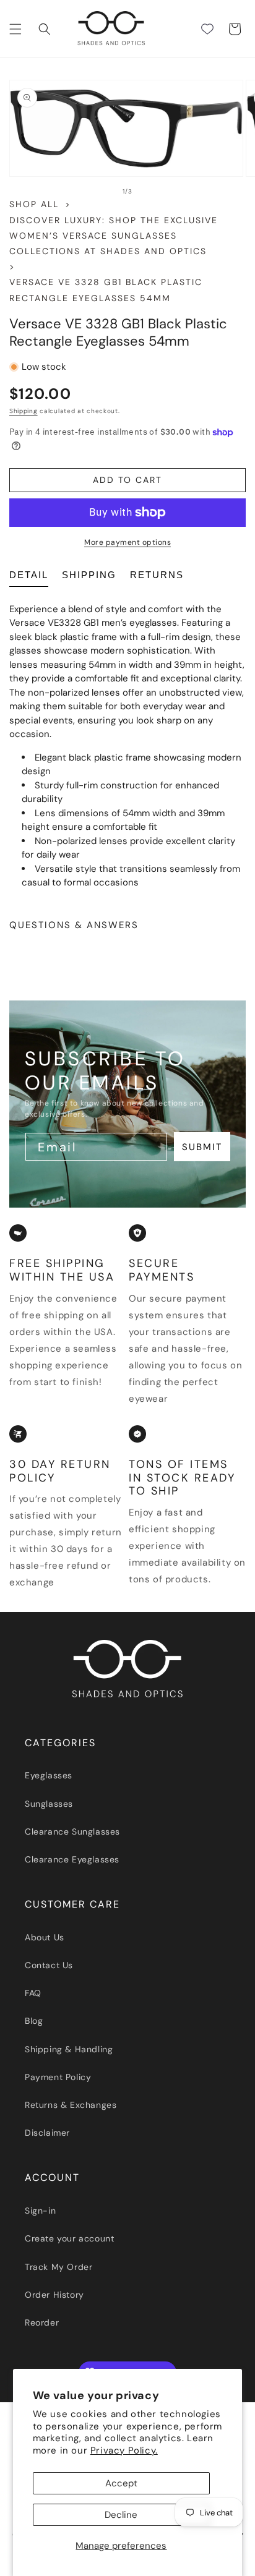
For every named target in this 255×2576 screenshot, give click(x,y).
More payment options (127, 542)
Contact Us (49, 1965)
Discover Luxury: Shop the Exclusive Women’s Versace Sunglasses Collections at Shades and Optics (114, 236)
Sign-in (40, 2211)
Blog (34, 2021)
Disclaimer (47, 2133)
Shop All (34, 204)
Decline (121, 2515)
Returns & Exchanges (71, 2105)
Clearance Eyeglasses (72, 1859)
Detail (29, 575)
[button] (15, 29)
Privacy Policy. (124, 2450)
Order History (54, 2295)
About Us (45, 1937)
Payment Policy (58, 2077)
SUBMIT (202, 1147)
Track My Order (58, 2267)
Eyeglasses (49, 1775)
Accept (121, 2483)
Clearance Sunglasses (72, 1832)
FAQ (33, 1993)
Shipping (24, 411)
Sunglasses (49, 1804)
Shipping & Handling (69, 2049)
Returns (157, 575)
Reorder (42, 2322)
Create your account (69, 2238)
